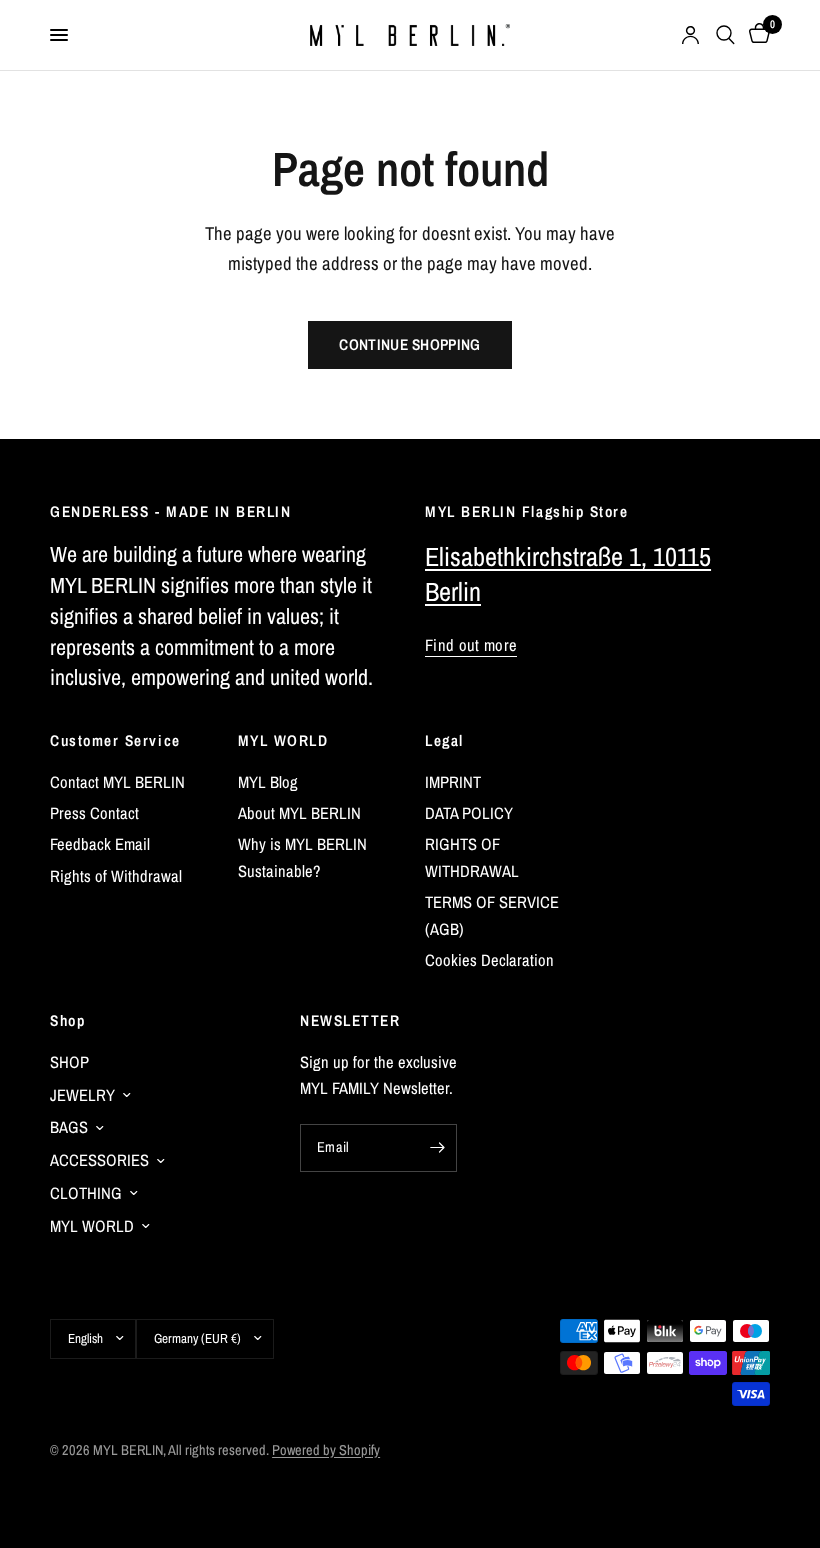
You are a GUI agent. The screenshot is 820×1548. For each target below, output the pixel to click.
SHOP (69, 1062)
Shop (67, 1020)
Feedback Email (100, 844)
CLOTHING (86, 1193)
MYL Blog (268, 782)
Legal (444, 740)
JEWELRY (82, 1095)
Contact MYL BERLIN (117, 782)
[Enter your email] (437, 1148)
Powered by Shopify (326, 1449)
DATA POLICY (469, 813)
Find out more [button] (471, 645)
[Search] (725, 35)
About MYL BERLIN (299, 813)
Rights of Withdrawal (116, 876)
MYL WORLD (283, 740)
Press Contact (94, 813)
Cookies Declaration (489, 960)
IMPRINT (453, 782)
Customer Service (115, 740)
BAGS (69, 1127)
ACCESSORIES (99, 1160)
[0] (756, 35)
